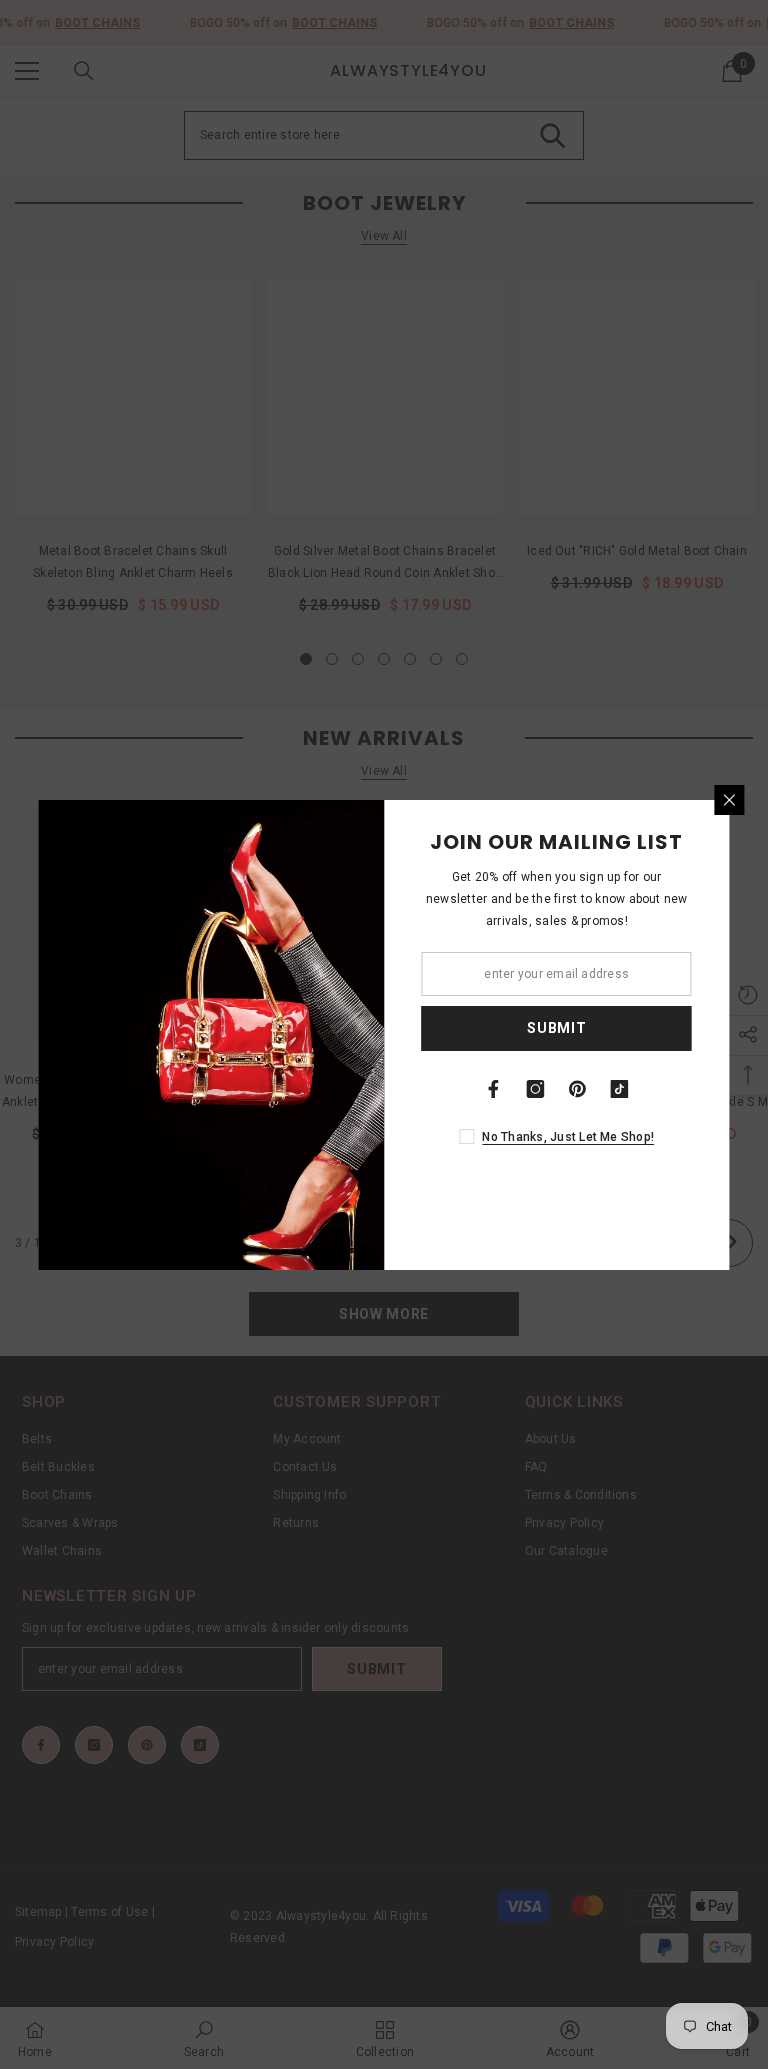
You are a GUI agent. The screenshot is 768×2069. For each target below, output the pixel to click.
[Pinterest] (578, 1089)
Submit (556, 1028)
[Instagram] (536, 1089)
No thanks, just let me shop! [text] (568, 1137)
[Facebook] (494, 1089)
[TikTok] (620, 1089)
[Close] (730, 800)
